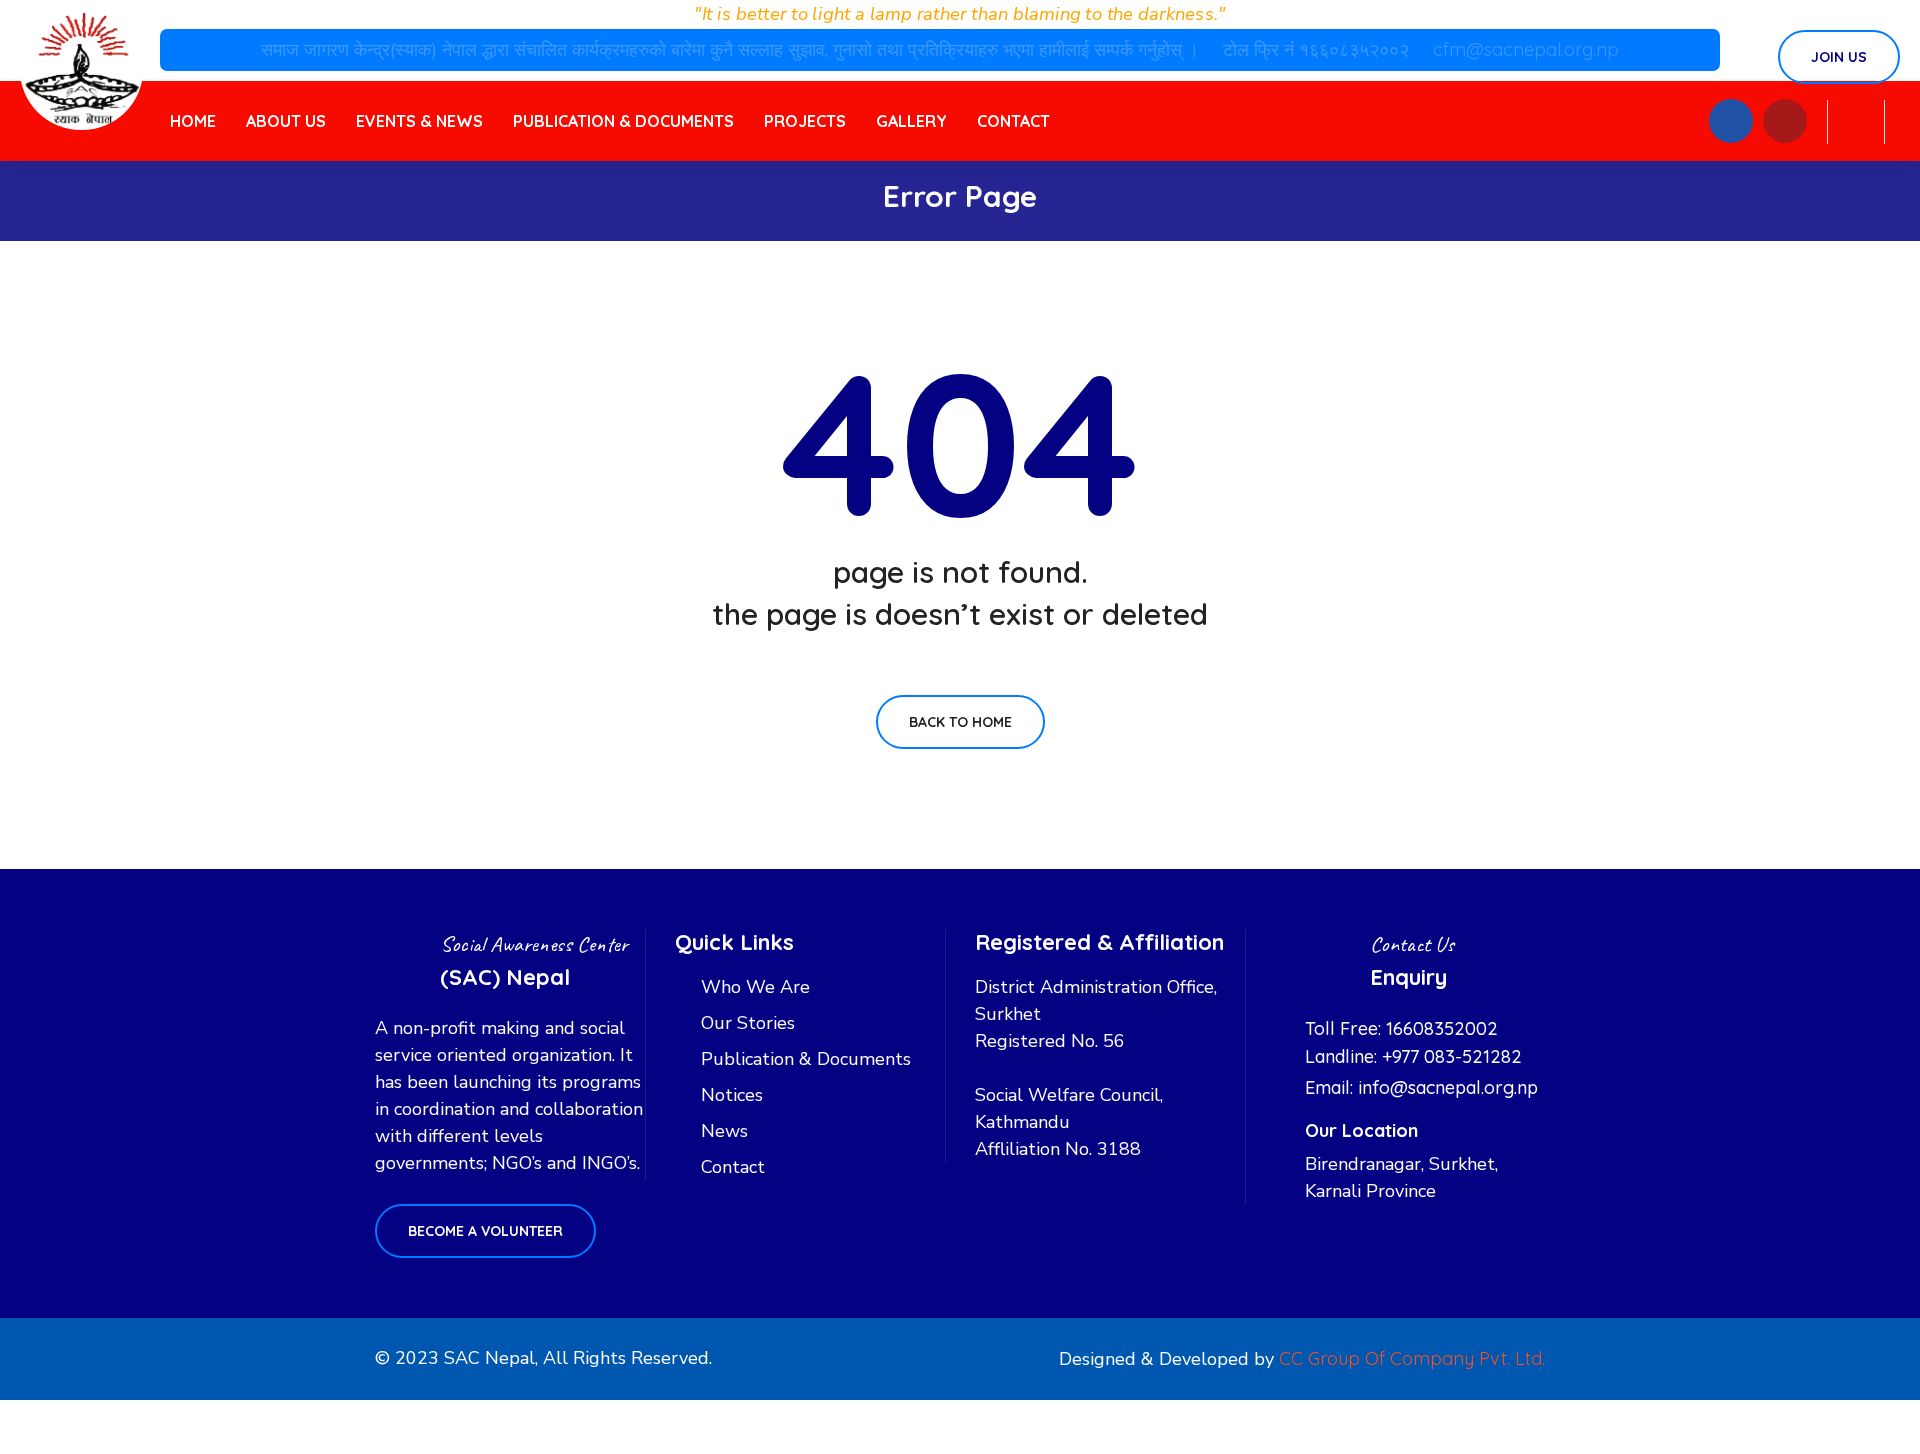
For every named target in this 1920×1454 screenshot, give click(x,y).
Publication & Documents (623, 121)
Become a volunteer (485, 1231)
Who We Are (755, 987)
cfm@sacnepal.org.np (1526, 49)
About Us (286, 121)
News (724, 1131)
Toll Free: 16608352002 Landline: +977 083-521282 (1413, 1042)
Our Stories (748, 1023)
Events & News (419, 121)
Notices (732, 1095)
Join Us (1839, 57)
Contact (1013, 121)
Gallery (911, 121)
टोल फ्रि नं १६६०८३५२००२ (1318, 49)
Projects (805, 121)
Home (193, 121)
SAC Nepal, (491, 1358)
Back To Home (960, 722)
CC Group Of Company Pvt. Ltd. (1412, 1358)
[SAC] (81, 68)
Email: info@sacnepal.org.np (1421, 1087)
